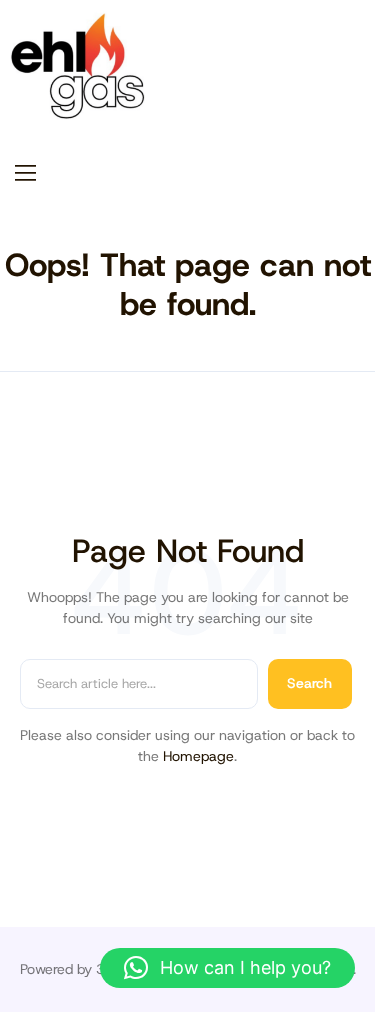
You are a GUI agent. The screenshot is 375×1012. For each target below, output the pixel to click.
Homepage (198, 756)
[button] (227, 968)
